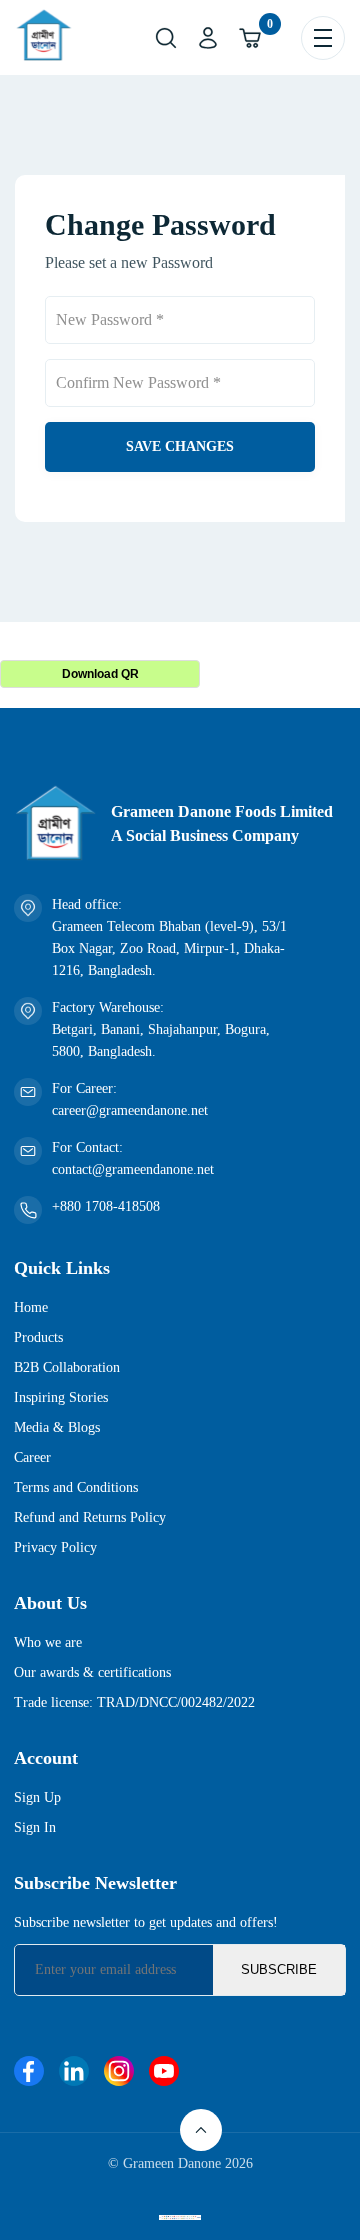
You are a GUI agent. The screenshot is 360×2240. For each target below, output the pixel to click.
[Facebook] (29, 2073)
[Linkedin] (74, 2073)
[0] (250, 38)
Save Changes (180, 446)
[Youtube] (164, 2073)
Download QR (100, 674)
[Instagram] (119, 2073)
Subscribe (279, 1969)
